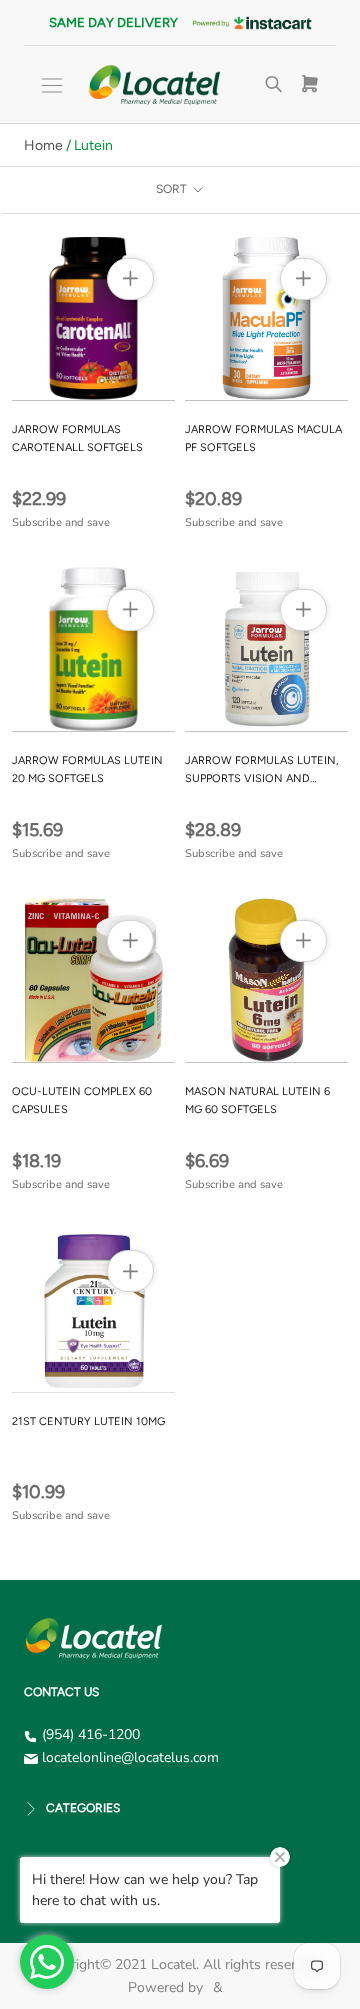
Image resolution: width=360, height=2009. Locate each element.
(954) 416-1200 (91, 1734)
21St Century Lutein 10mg (88, 1421)
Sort (173, 189)
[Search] (274, 85)
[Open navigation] (52, 85)
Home (43, 145)
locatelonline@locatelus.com (130, 1757)
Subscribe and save (61, 522)
